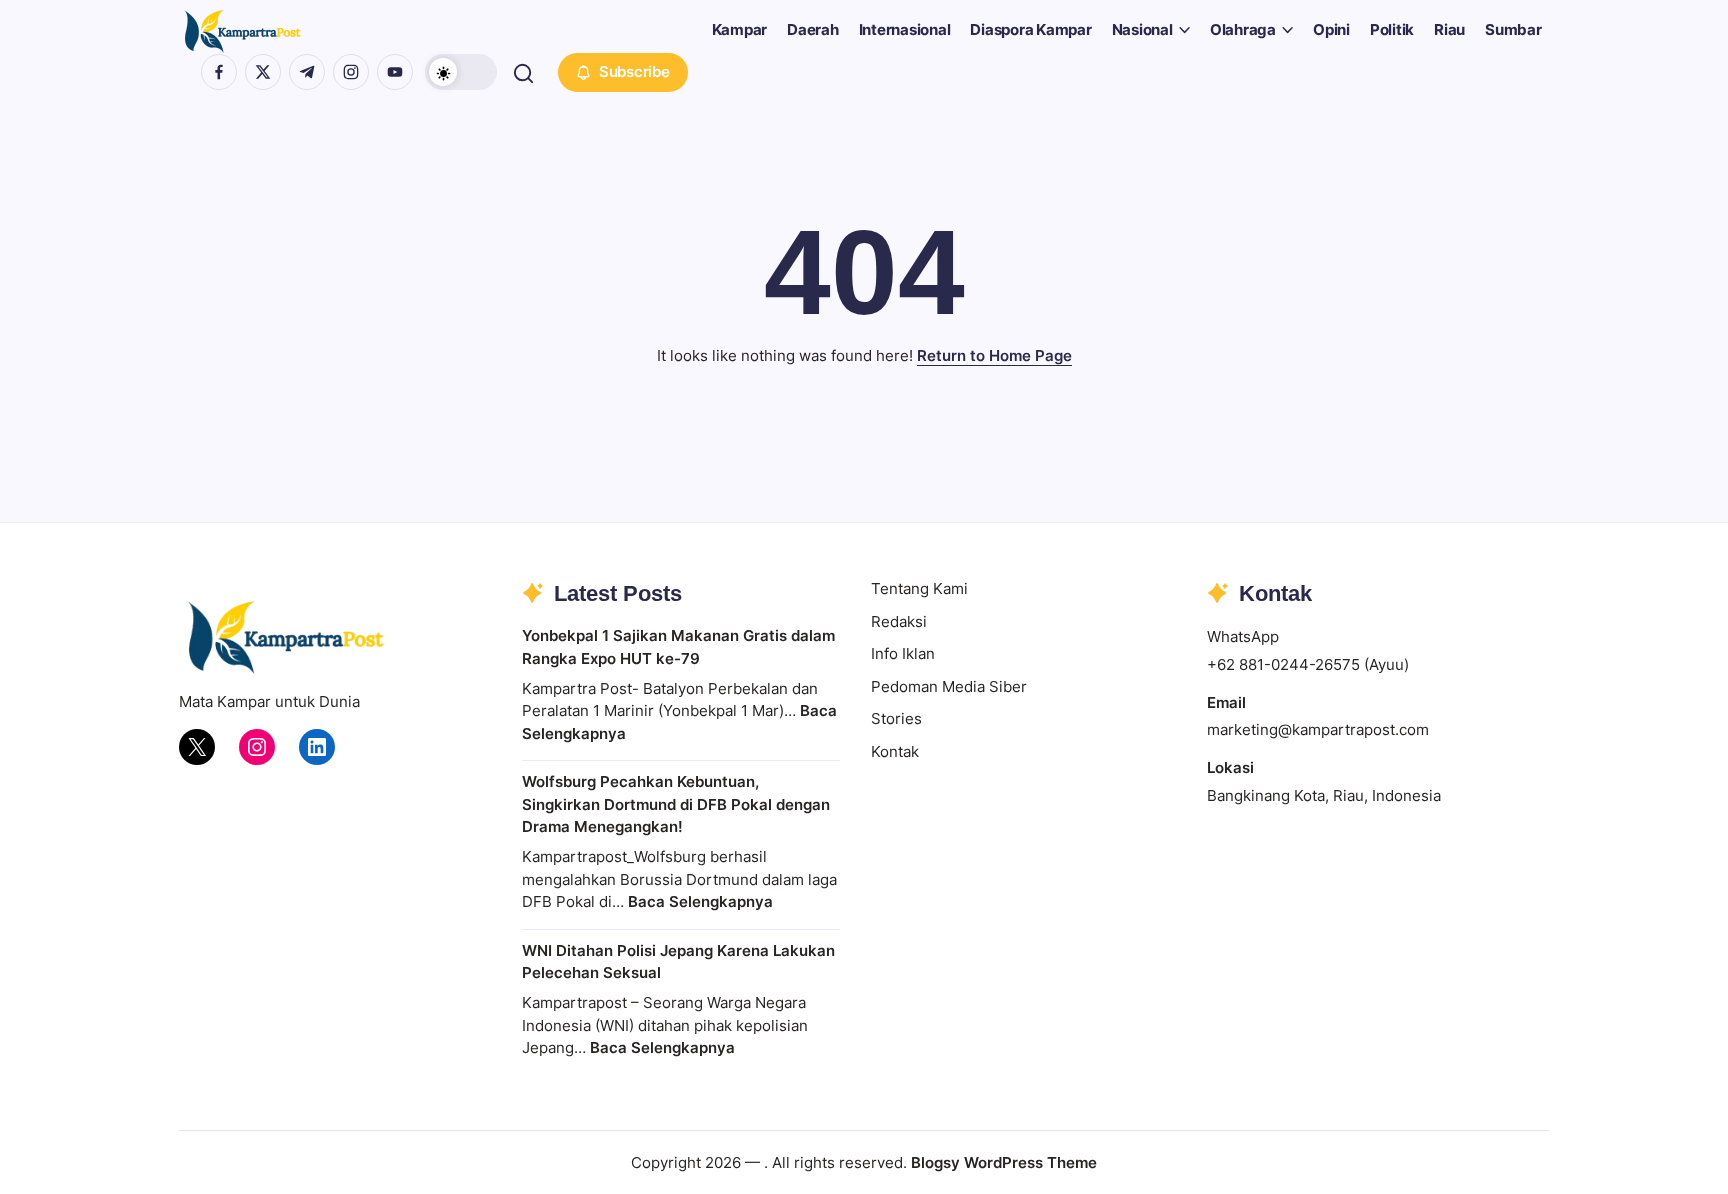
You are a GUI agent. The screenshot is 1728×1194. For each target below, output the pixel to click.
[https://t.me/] (307, 72)
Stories (896, 718)
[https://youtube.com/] (395, 72)
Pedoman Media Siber (949, 686)
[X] (197, 747)
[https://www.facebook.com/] (219, 72)
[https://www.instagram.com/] (351, 72)
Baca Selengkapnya (700, 901)
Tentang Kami (919, 588)
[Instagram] (257, 747)
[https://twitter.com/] (263, 72)
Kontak (895, 751)
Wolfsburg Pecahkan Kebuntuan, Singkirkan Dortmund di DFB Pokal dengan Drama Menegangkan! (676, 804)
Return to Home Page (994, 355)
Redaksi (899, 621)
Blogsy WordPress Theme (1004, 1162)
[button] (461, 72)
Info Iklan (903, 653)
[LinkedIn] (317, 747)
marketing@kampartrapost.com (1318, 729)
